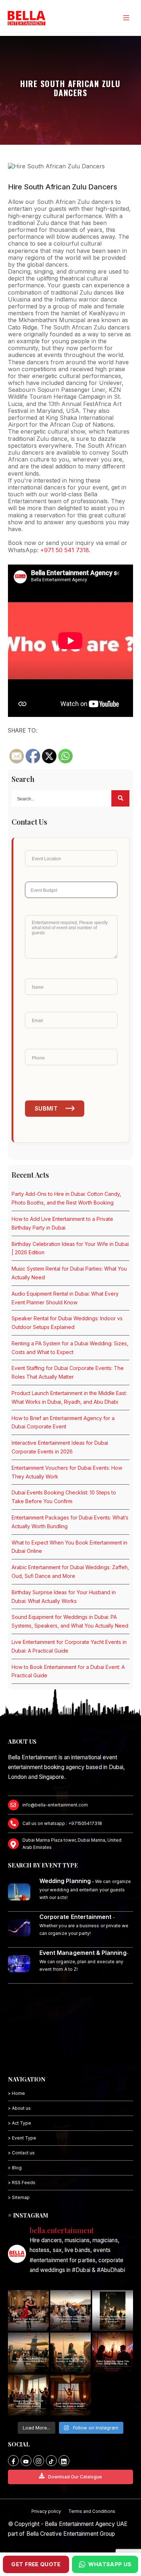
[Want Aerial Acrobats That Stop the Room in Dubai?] (71, 2395)
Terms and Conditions (92, 2511)
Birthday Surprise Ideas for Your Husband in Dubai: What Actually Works (64, 1597)
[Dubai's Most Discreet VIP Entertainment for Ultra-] (28, 2395)
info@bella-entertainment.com (55, 1805)
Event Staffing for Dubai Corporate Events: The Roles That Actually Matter (68, 1372)
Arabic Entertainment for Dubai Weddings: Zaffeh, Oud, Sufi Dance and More (70, 1572)
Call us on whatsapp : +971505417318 (62, 1823)
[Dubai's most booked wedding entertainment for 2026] (28, 2353)
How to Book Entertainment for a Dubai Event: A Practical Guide (68, 1671)
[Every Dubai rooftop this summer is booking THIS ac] (71, 2353)
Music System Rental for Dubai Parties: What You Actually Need (69, 1273)
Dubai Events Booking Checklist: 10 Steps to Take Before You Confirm (64, 1497)
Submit (46, 1108)
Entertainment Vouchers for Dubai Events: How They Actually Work (67, 1472)
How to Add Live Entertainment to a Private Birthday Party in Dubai (62, 1223)
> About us (19, 2108)
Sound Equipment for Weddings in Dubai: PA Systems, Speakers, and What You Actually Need (70, 1621)
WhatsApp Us (110, 2564)
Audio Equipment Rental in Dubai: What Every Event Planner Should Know (65, 1298)
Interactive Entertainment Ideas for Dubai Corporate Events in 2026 (60, 1447)
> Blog (15, 2168)
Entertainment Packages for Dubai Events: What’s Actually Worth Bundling (70, 1522)
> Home (16, 2093)
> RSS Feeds (22, 2183)
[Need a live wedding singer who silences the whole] (113, 2311)
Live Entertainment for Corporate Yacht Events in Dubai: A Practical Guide (69, 1646)
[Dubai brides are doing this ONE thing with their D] (113, 2353)
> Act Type (20, 2123)
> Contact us (21, 2153)
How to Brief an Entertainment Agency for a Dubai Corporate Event (63, 1422)
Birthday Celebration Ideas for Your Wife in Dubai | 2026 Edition (70, 1248)
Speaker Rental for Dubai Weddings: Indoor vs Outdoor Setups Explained (67, 1323)
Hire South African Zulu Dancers (63, 187)
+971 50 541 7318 (65, 550)
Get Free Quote (36, 2564)
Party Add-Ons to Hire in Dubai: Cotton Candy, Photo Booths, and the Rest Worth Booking (66, 1198)
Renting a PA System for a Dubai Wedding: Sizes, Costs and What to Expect (70, 1348)
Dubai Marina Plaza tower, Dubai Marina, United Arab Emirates (72, 1844)
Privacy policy (46, 2511)
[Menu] (126, 18)
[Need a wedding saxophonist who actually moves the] (71, 2311)
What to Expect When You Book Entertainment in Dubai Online (69, 1547)
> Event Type (22, 2138)
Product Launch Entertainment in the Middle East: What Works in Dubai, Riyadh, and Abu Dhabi (69, 1397)
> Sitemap (19, 2197)
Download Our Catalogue (75, 2477)
